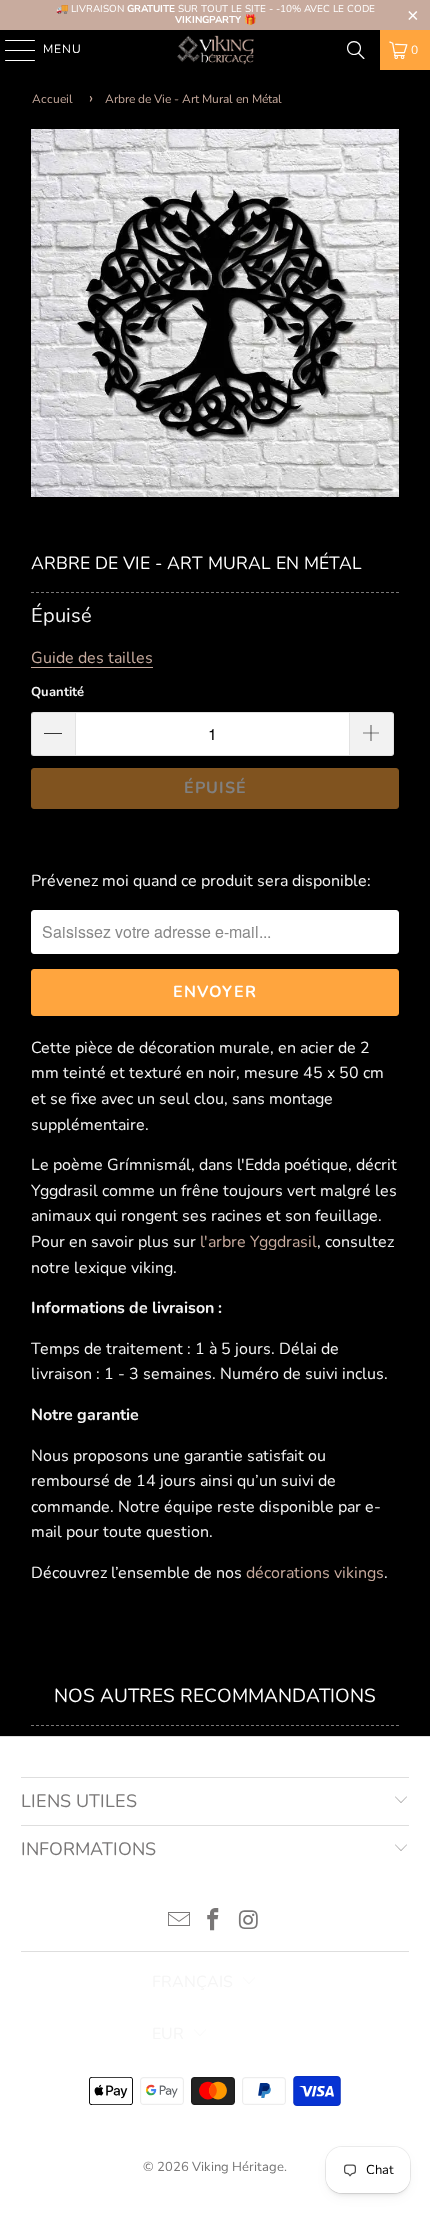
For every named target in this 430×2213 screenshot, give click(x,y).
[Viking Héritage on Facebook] (214, 1922)
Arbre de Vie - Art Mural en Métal (193, 99)
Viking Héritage (238, 2167)
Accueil (52, 99)
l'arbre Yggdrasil (258, 1242)
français (192, 1982)
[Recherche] (356, 50)
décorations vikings (315, 1573)
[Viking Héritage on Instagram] (249, 1922)
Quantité (57, 692)
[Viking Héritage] (215, 50)
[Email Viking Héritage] (179, 1922)
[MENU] (10, 50)
